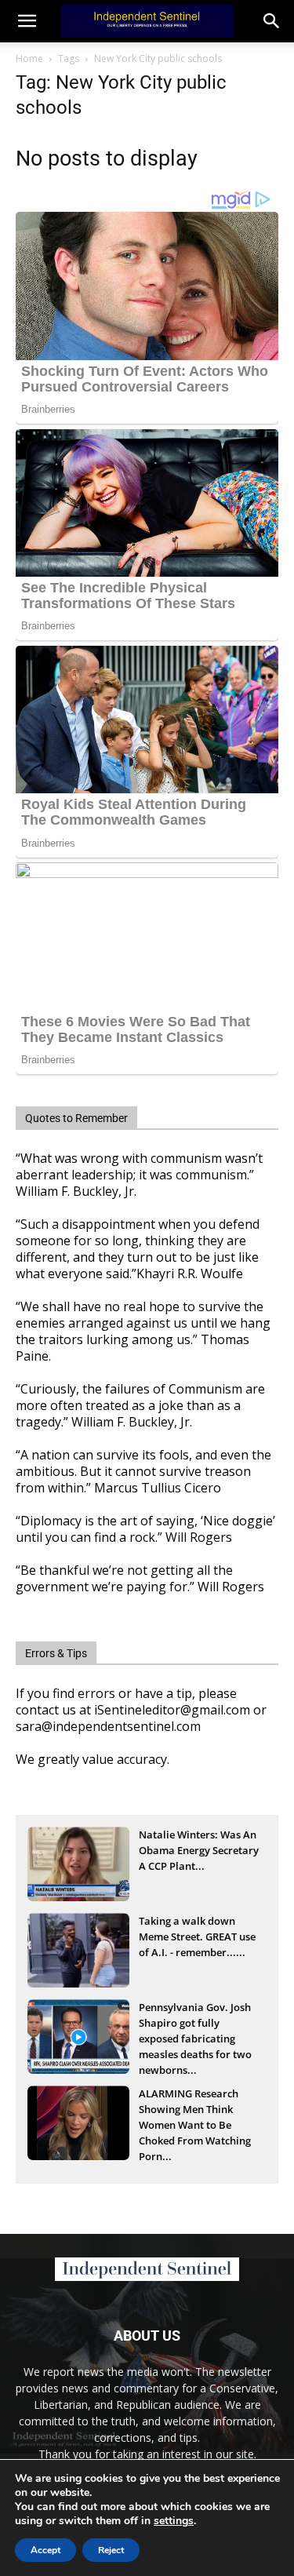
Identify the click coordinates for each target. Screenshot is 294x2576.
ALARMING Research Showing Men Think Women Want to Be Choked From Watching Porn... (195, 2111)
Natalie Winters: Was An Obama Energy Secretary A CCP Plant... (199, 1850)
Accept (45, 2550)
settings (174, 2521)
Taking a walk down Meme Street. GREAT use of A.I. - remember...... (197, 1937)
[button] (272, 21)
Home (29, 58)
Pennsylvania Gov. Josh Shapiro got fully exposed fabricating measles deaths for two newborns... (195, 2024)
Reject (111, 2550)
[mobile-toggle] (27, 21)
